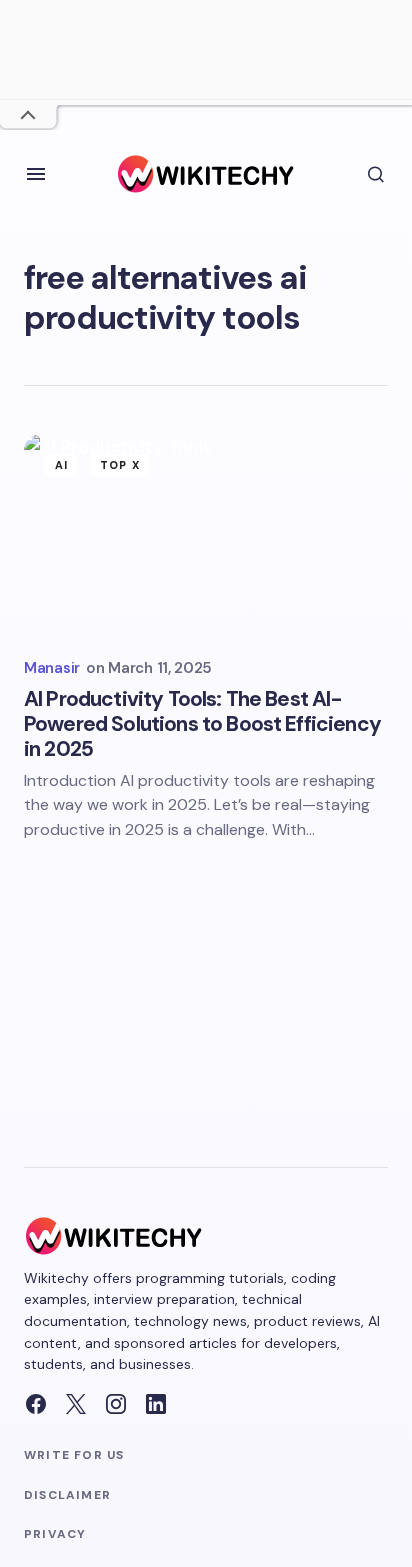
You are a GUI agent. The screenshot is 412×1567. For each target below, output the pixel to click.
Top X (120, 465)
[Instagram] (116, 1404)
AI (61, 465)
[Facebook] (36, 1404)
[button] (36, 174)
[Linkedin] (156, 1404)
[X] (76, 1404)
